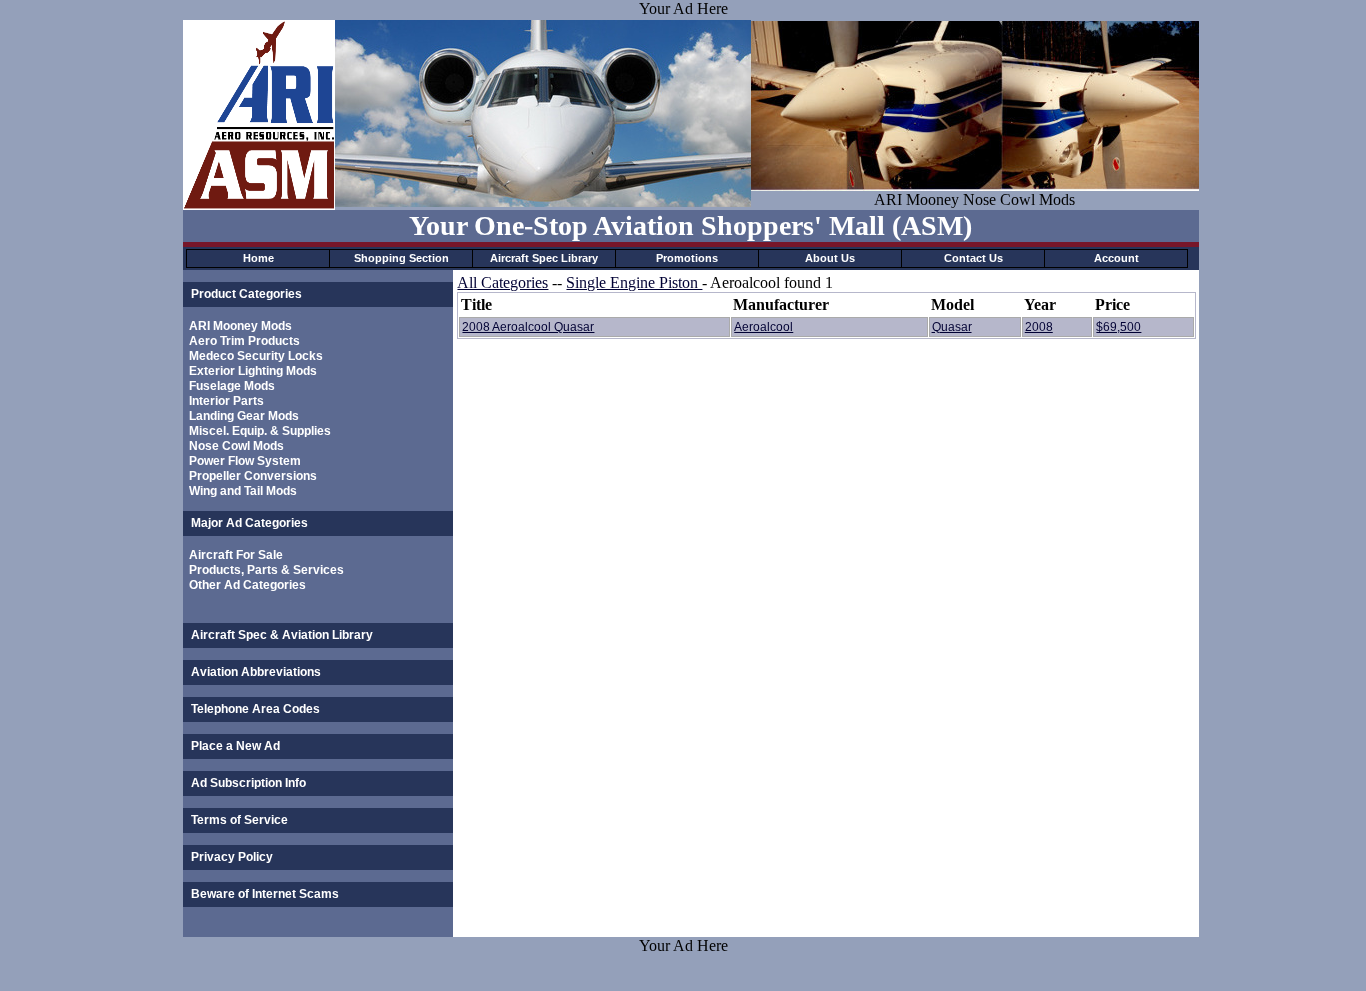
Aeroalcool (763, 327)
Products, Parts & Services (266, 570)
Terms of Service (239, 820)
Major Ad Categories (249, 523)
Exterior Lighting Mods (253, 371)
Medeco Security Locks (256, 356)
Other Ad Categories (247, 585)
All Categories (502, 282)
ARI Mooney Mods (240, 326)
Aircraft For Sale (236, 555)
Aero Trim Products (244, 341)
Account (1116, 258)
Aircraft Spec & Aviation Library (282, 635)
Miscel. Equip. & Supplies (260, 431)
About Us (830, 258)
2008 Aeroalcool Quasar (528, 327)
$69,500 (1118, 327)
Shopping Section (401, 258)
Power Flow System (245, 461)
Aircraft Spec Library (544, 258)
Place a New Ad (235, 746)
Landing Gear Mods (244, 416)
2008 (1039, 327)
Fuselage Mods (232, 386)
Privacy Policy (232, 857)
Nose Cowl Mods (236, 446)
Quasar (952, 327)
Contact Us (973, 258)
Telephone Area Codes (255, 709)
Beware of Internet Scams (265, 894)
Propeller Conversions (253, 476)
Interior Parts (226, 401)
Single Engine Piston (634, 282)
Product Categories (246, 294)
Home (258, 258)
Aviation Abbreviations (256, 672)
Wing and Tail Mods (243, 491)
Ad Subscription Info (248, 783)
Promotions (687, 258)
